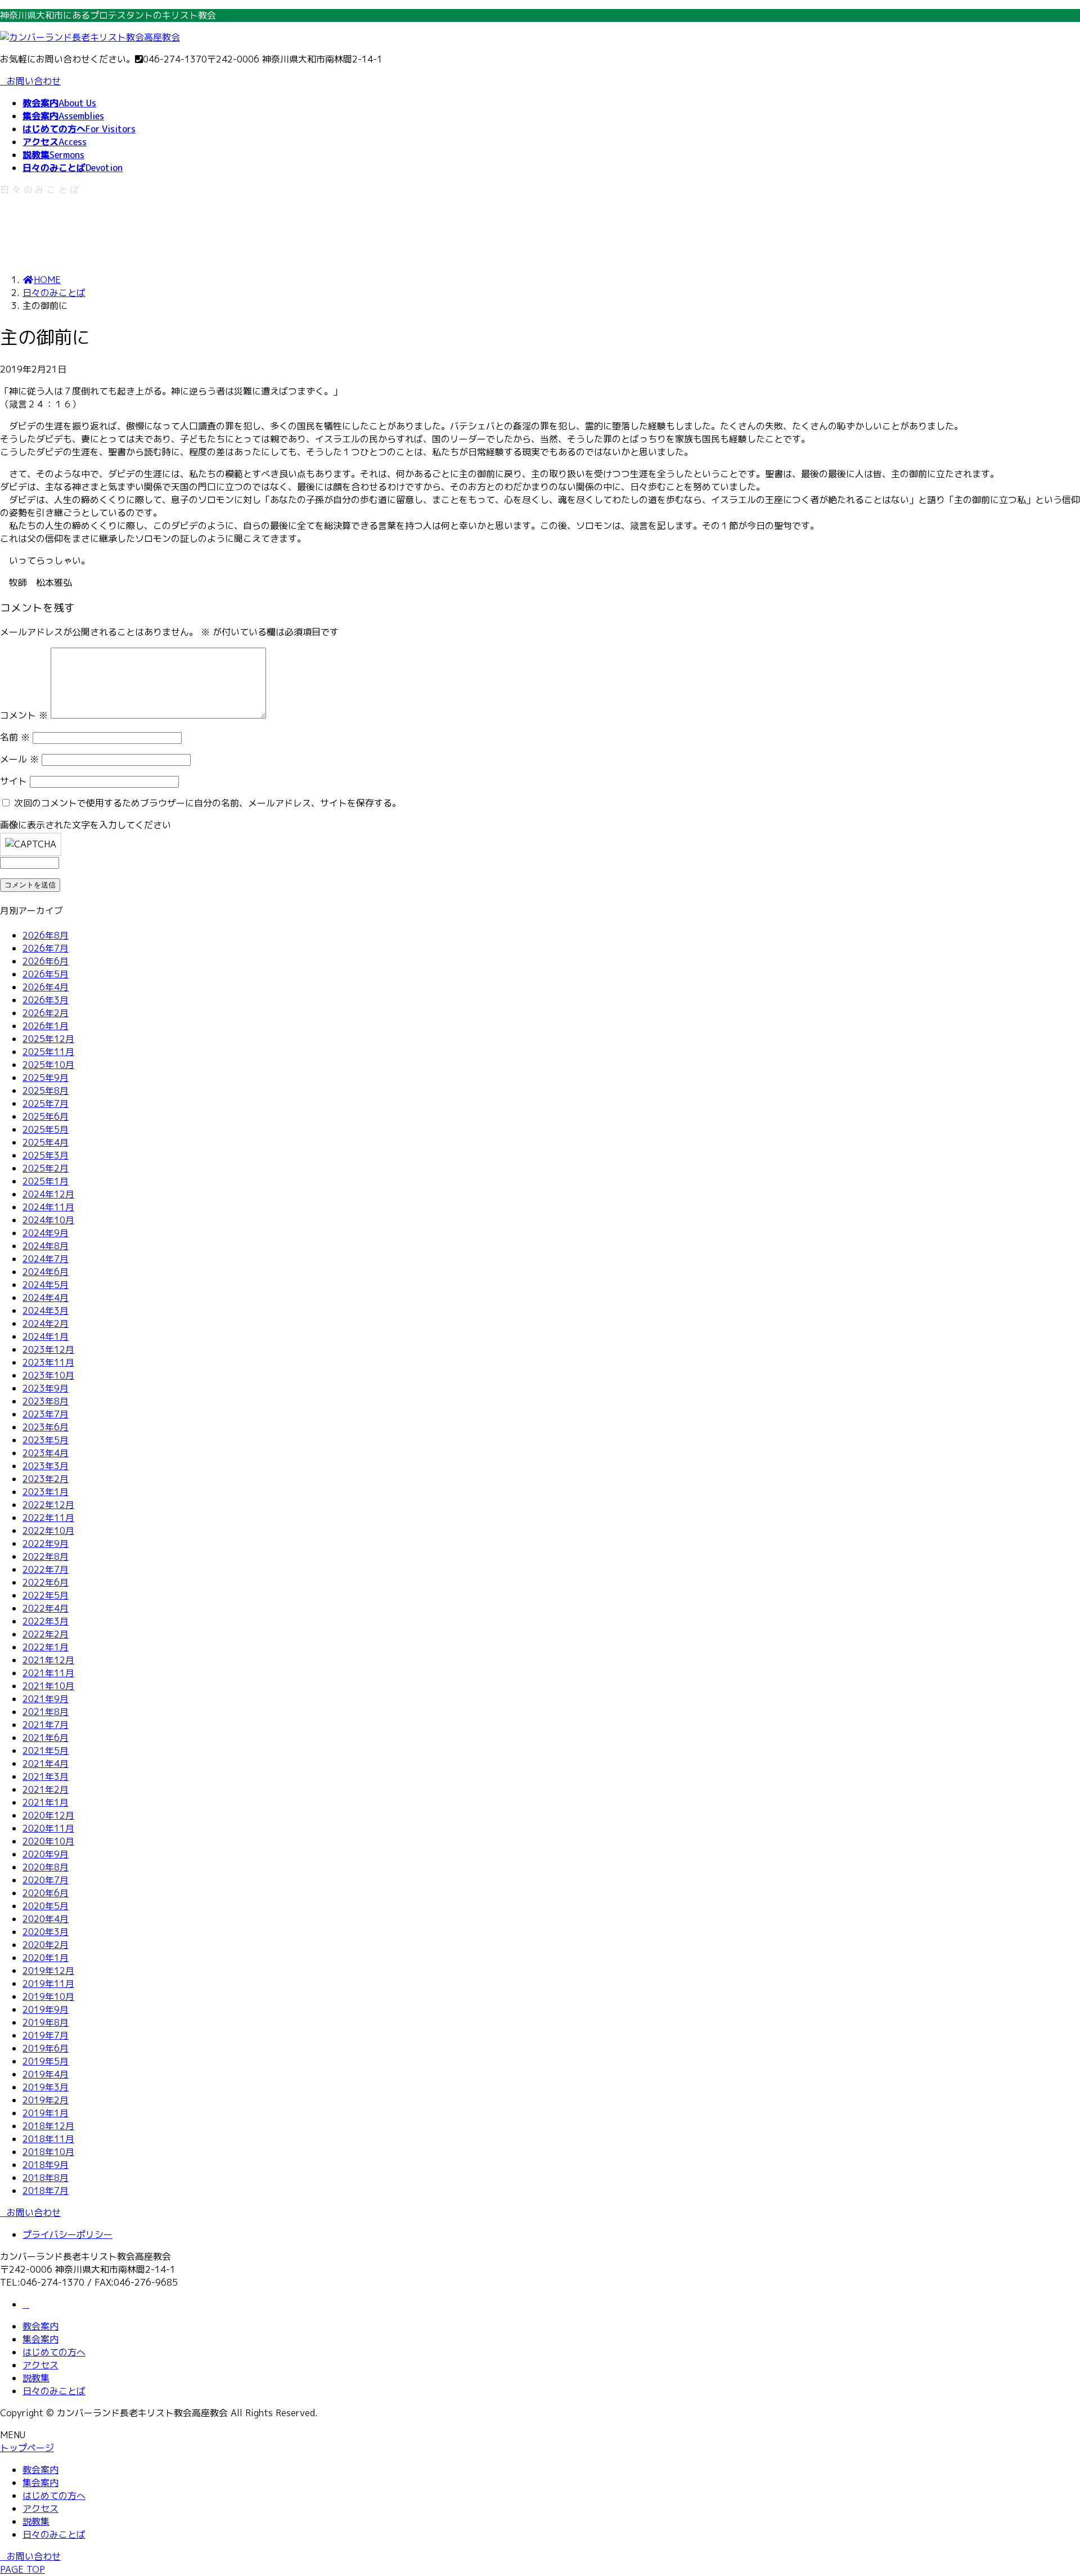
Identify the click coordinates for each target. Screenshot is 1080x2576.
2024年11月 (48, 1207)
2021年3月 (46, 1776)
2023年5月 (46, 1440)
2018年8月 (46, 2178)
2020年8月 (46, 1867)
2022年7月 (46, 1569)
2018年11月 (48, 2139)
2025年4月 (46, 1142)
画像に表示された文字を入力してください (85, 825)
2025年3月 (46, 1155)
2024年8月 (46, 1246)
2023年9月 (46, 1388)
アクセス (40, 2365)
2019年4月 (46, 2074)
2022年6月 (46, 1582)
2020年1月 (46, 1958)
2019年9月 (46, 2009)
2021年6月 (46, 1738)
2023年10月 (48, 1375)
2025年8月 (46, 1090)
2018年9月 (46, 2165)
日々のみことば (54, 2391)
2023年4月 (46, 1453)
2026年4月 (46, 987)
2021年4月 (46, 1763)
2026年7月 (46, 948)
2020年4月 (46, 1919)
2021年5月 (46, 1751)
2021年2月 (46, 1789)
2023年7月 (46, 1414)
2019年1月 (46, 2113)
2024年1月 (46, 1336)
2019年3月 (46, 2087)
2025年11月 (48, 1052)
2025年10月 (48, 1065)
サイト (13, 781)
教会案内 (40, 2326)
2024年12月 (48, 1194)
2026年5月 (46, 974)
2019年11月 (48, 1983)
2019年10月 (48, 1996)
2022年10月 (48, 1531)
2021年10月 (48, 1686)
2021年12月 (48, 1660)
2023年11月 (48, 1362)
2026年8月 (46, 935)
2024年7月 (46, 1259)
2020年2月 (46, 1945)
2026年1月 (46, 1026)
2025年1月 (46, 1181)
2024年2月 (46, 1323)
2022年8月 (46, 1556)
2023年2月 (46, 1479)
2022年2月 (46, 1634)
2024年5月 (46, 1285)
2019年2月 (46, 2100)
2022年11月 (48, 1518)
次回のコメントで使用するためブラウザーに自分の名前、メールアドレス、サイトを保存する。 (208, 803)
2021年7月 (46, 1725)
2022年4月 (46, 1608)
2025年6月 (46, 1116)
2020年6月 (46, 1893)
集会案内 (40, 2339)
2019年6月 (46, 2048)
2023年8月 (46, 1401)
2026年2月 (46, 1013)
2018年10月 (48, 2152)
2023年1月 (46, 1492)
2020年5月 (46, 1906)
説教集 (36, 2378)
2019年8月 (46, 2022)
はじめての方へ (54, 2352)
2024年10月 (48, 1220)
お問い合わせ (34, 81)
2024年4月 (46, 1298)
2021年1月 (46, 1802)
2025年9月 (46, 1078)
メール (19, 759)
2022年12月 (48, 1505)
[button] (540, 2213)
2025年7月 (46, 1103)
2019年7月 (46, 2035)
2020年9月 (46, 1854)
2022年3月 (46, 1621)
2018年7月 (46, 2191)
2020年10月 (48, 1841)
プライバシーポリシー (67, 2234)
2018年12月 (48, 2126)
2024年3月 (46, 1311)
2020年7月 (46, 1880)
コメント (24, 715)
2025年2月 (46, 1168)
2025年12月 (48, 1039)
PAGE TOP (22, 2569)
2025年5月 (46, 1129)
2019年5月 (46, 2061)
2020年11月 (48, 1828)
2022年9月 (46, 1543)
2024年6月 (46, 1272)
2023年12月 (48, 1349)
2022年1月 (46, 1647)
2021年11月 (48, 1673)
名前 (15, 737)
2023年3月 (46, 1466)
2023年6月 (46, 1427)
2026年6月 (46, 961)
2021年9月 (46, 1699)
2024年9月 (46, 1233)
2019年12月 (48, 1971)
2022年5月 (46, 1595)
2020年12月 (48, 1815)
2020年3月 (46, 1932)
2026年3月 (46, 1000)
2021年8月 (46, 1712)
